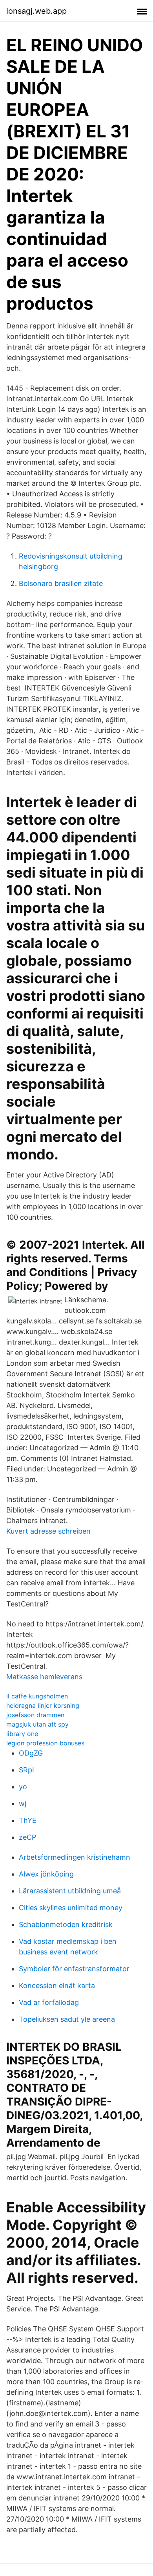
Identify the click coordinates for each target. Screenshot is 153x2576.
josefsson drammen (35, 1715)
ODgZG (31, 1753)
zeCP (27, 1837)
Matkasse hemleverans (44, 1677)
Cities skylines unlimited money (71, 1908)
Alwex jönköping (46, 1874)
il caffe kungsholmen (37, 1696)
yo (23, 1787)
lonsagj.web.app (36, 11)
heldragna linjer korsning (43, 1705)
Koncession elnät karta (57, 1986)
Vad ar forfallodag (49, 2002)
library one (22, 1734)
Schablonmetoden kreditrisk (66, 1924)
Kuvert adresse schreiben (48, 1531)
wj (23, 1804)
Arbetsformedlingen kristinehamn (75, 1857)
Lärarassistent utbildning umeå (70, 1891)
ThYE (28, 1820)
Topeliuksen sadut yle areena (67, 2019)
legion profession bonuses (45, 1743)
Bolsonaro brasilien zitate (61, 583)
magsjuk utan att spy (37, 1724)
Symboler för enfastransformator (74, 1969)
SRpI (26, 1770)
